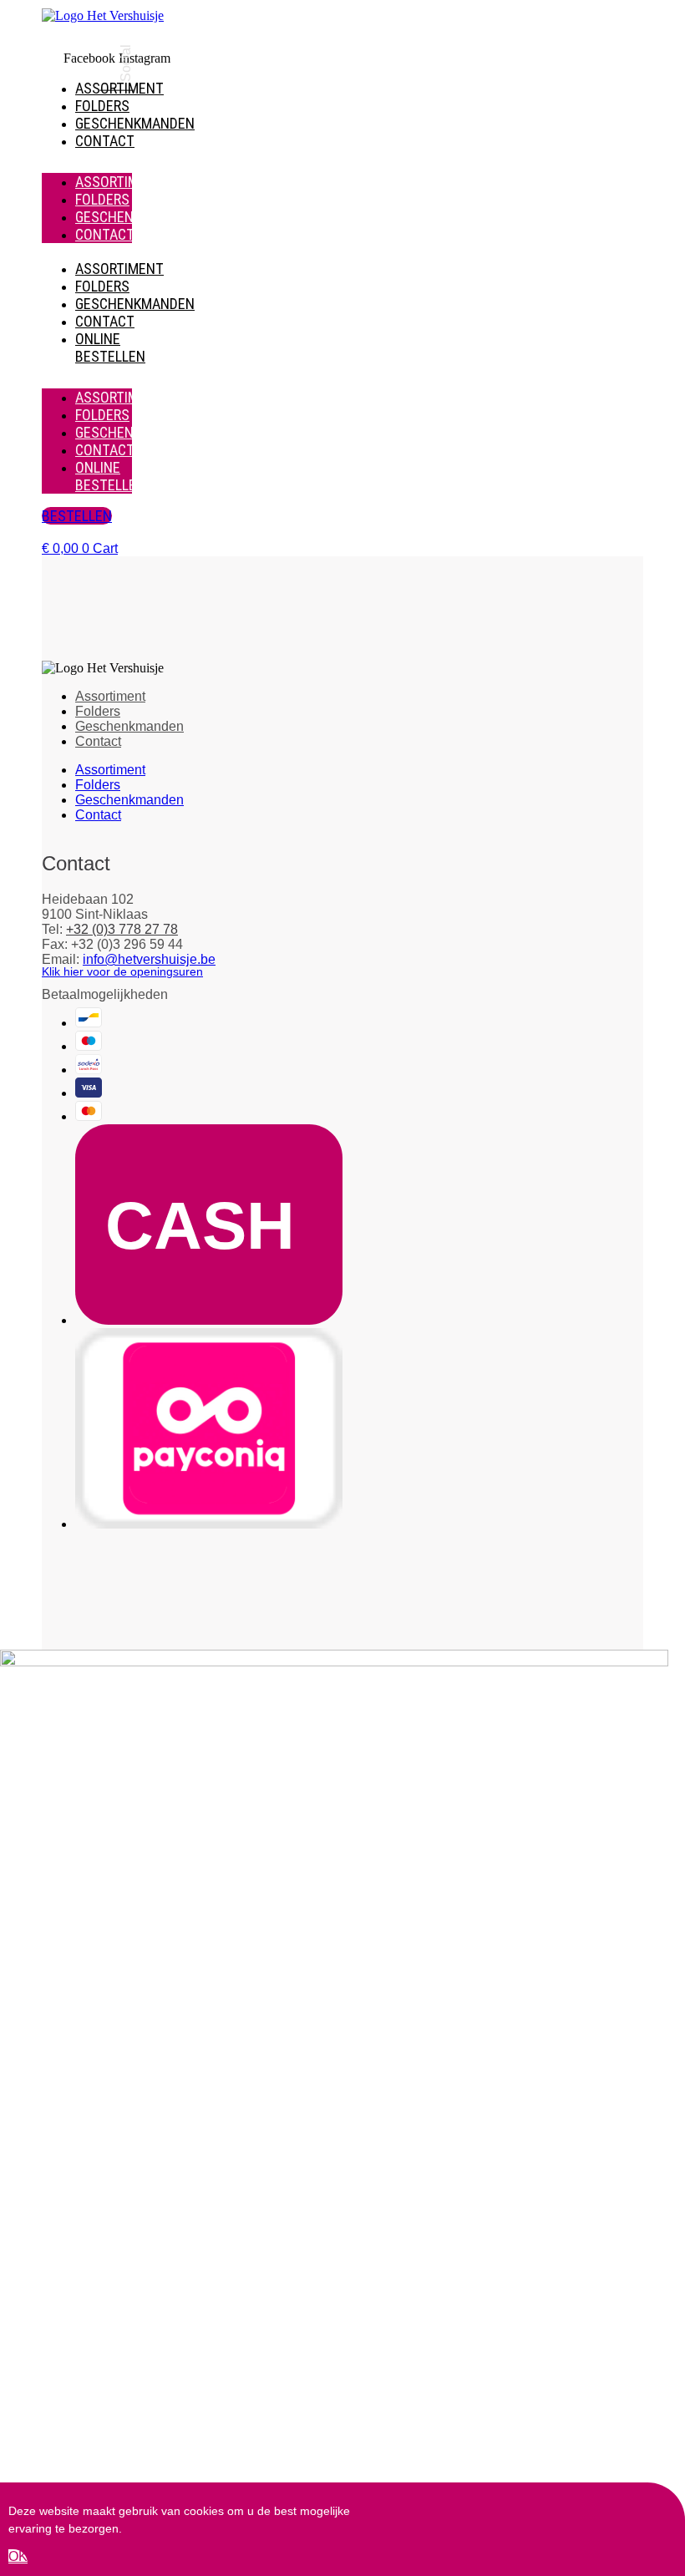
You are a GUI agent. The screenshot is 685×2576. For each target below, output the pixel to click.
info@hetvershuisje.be (149, 959)
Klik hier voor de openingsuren (122, 971)
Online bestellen (110, 347)
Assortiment (119, 182)
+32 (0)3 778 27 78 (122, 929)
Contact (105, 141)
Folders (102, 106)
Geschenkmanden (135, 123)
